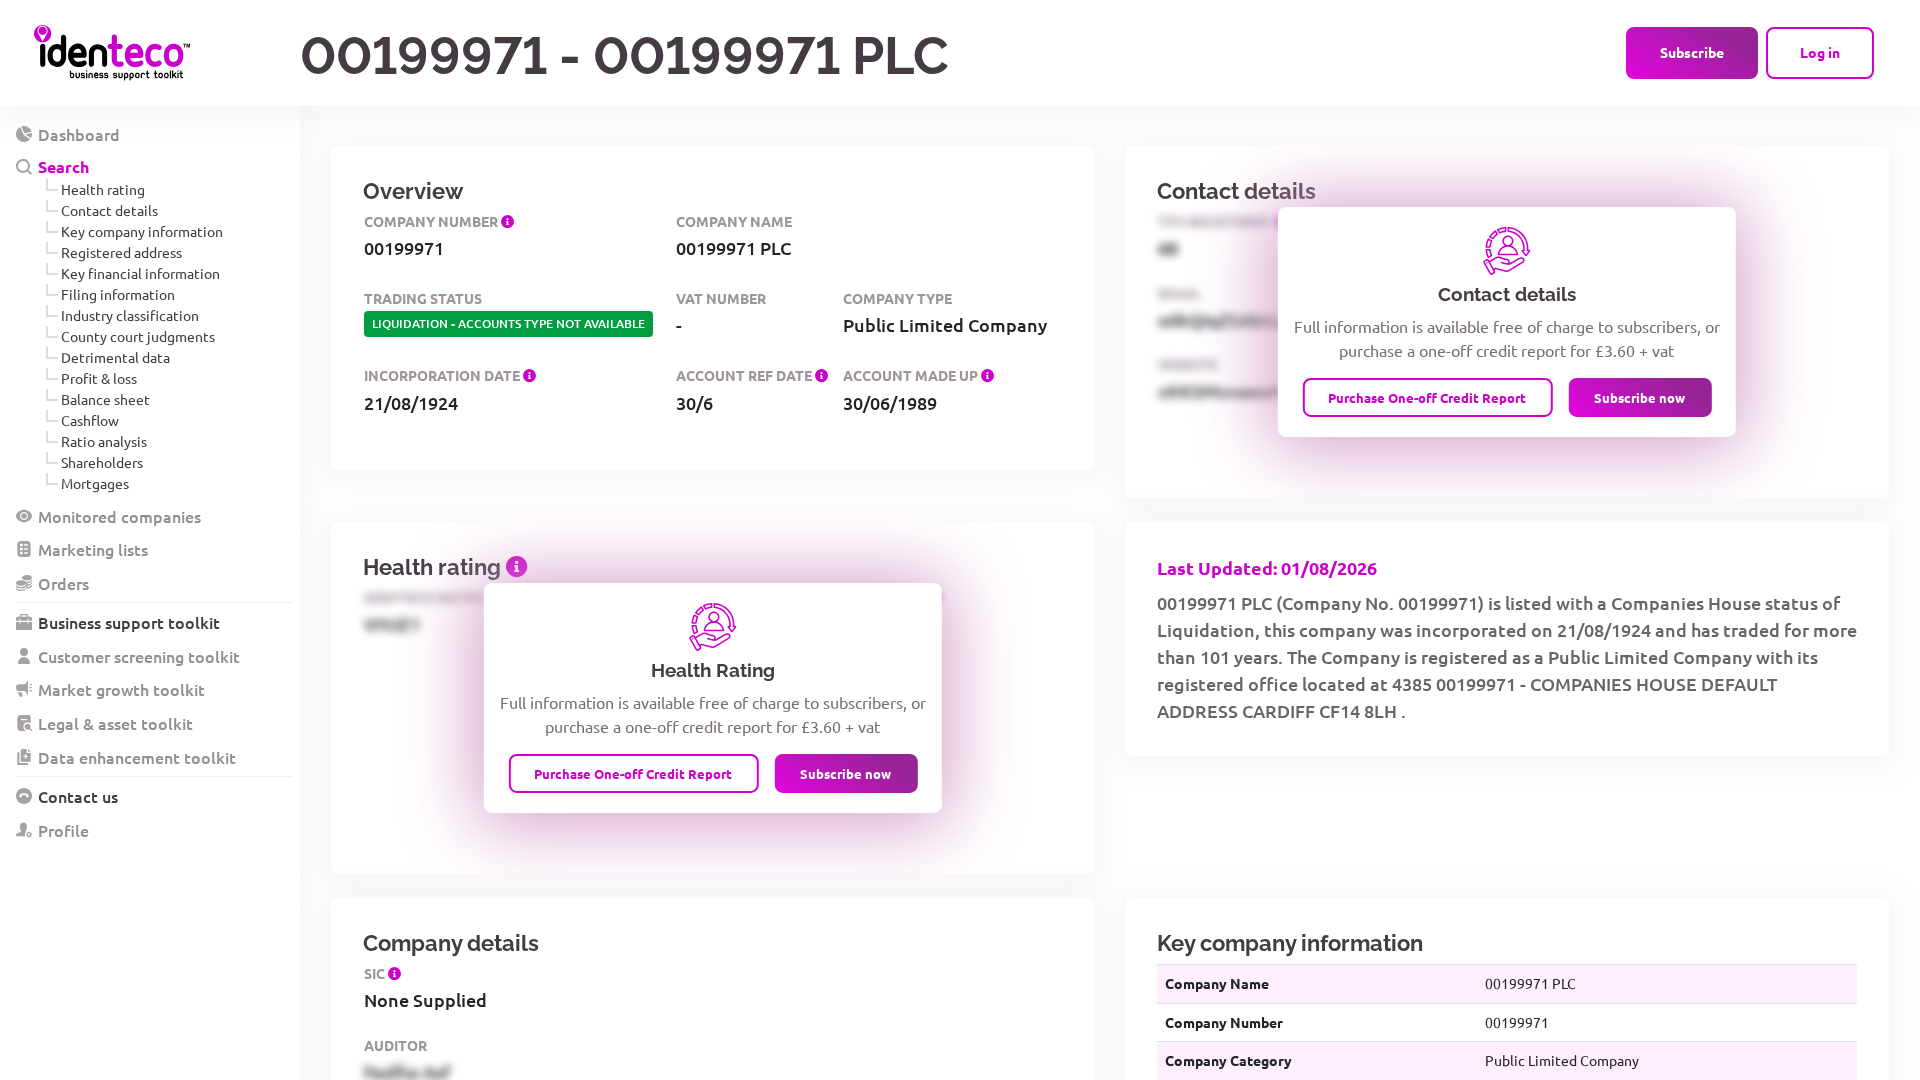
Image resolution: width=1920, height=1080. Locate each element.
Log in (1820, 52)
